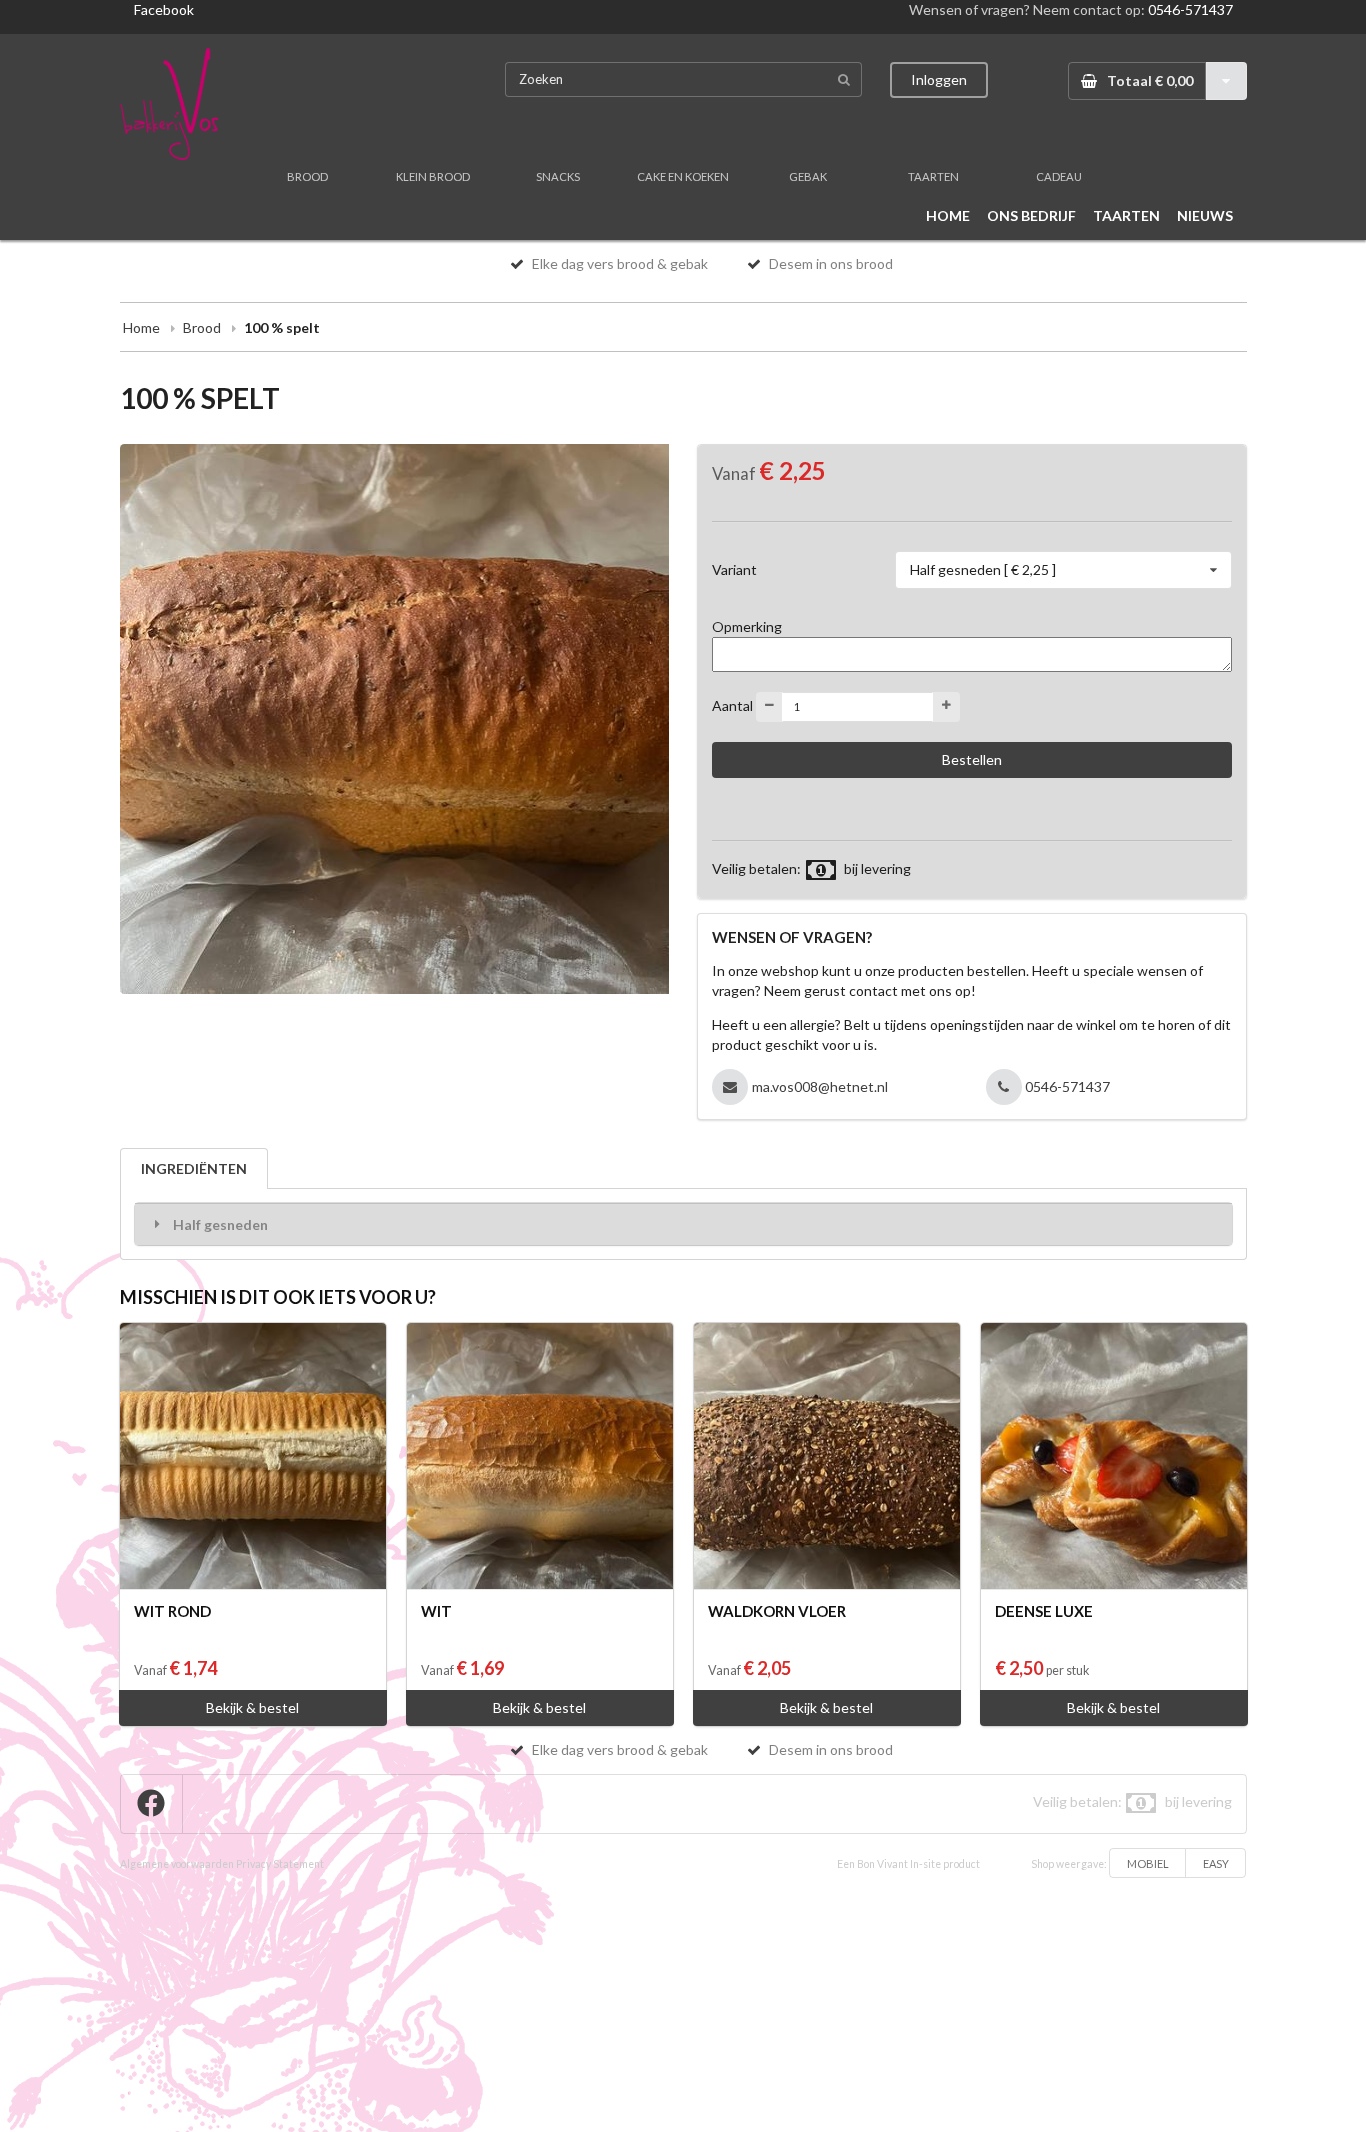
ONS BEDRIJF (1031, 215)
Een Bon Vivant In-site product (908, 1864)
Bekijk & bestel (252, 1707)
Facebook (164, 9)
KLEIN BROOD (433, 176)
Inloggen (939, 79)
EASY (1216, 1863)
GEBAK (808, 176)
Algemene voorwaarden (177, 1864)
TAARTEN (933, 176)
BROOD (307, 176)
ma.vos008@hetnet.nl (820, 1086)
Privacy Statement (280, 1864)
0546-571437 (1190, 9)
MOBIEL (1148, 1863)
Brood (202, 327)
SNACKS (558, 176)
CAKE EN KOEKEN (683, 176)
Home (141, 327)
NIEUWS (1205, 215)
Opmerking (747, 626)
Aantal (732, 704)
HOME (948, 215)
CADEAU (1059, 176)
